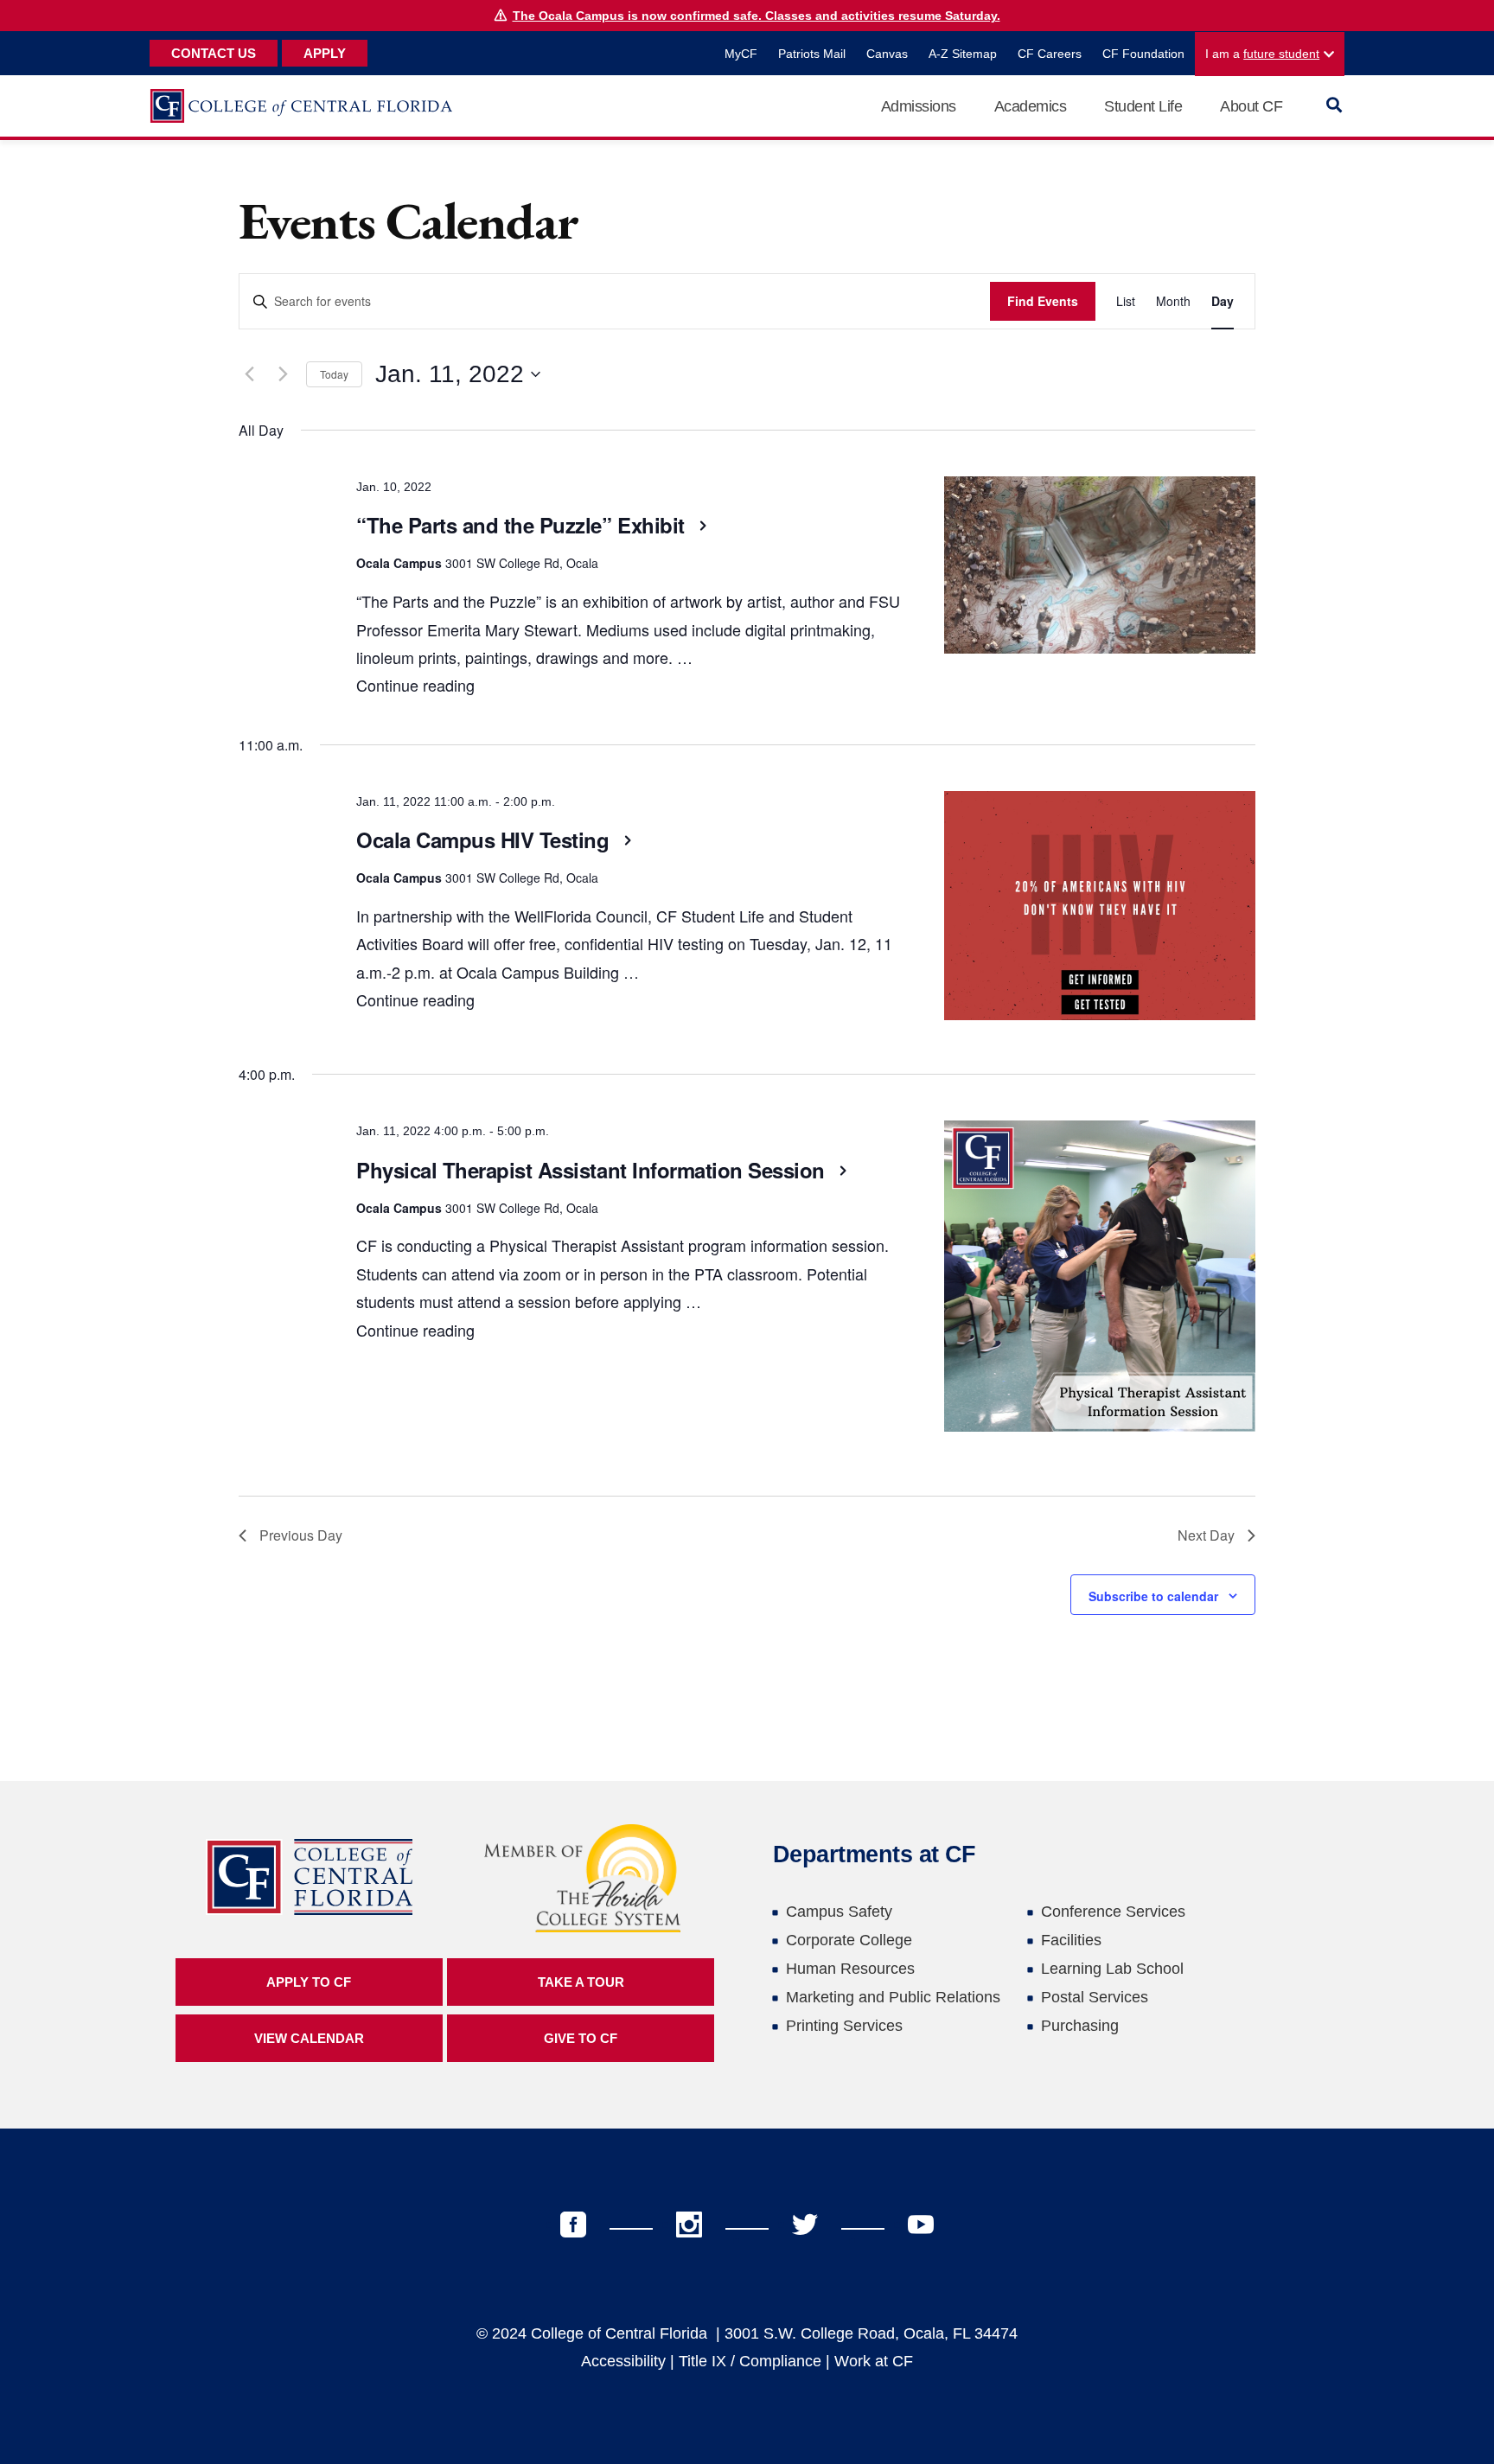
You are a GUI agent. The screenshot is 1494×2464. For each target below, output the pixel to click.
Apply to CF (309, 1982)
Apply (325, 53)
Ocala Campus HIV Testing (485, 839)
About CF (1251, 106)
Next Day (1206, 1535)
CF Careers (1050, 54)
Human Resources (850, 1969)
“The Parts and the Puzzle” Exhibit (523, 525)
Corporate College (849, 1940)
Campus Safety (839, 1912)
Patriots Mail (812, 54)
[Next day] (283, 374)
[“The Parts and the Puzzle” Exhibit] (1100, 570)
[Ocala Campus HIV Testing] (1100, 910)
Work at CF (874, 2361)
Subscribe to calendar (1153, 1596)
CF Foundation (1143, 54)
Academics (1031, 106)
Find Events (1043, 301)
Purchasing (1080, 2026)
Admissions (919, 106)
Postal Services (1095, 1997)
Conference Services (1113, 1912)
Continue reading (415, 685)
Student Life (1143, 106)
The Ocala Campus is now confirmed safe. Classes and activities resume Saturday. (757, 16)
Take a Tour (581, 1982)
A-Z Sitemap (963, 54)
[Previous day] (249, 374)
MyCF (741, 54)
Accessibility (623, 2361)
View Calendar (309, 2038)
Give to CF (581, 2038)
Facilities (1071, 1940)
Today (334, 374)
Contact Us (214, 53)
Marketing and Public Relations (893, 1997)
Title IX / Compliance (750, 2361)
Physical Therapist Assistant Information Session (593, 1170)
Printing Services (844, 2026)
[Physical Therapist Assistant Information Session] (1100, 1280)
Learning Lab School (1112, 1969)
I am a (1262, 54)
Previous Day (301, 1535)
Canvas (887, 54)
